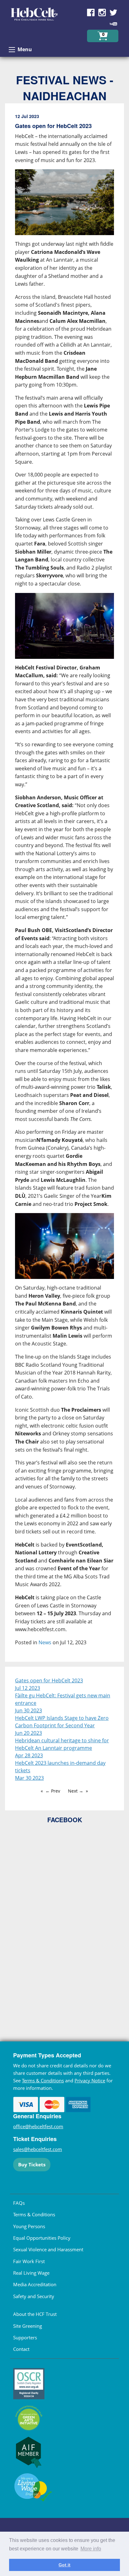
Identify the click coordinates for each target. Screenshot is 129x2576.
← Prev (53, 1791)
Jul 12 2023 (28, 1688)
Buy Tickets (32, 2164)
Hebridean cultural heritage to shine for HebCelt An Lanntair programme (62, 1744)
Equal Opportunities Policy (42, 2238)
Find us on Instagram (102, 12)
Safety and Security (34, 2296)
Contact (21, 2349)
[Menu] (12, 50)
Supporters (25, 2337)
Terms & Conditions (43, 2080)
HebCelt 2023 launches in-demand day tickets (60, 1767)
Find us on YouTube (113, 24)
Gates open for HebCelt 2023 (49, 1680)
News (45, 1642)
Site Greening (28, 2326)
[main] (64, 885)
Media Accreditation (35, 2284)
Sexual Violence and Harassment (48, 2249)
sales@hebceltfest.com (38, 2149)
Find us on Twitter (113, 12)
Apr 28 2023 (29, 1755)
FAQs (19, 2203)
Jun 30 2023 (28, 1710)
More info (91, 2549)
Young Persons (29, 2226)
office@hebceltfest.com (38, 2126)
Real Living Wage (31, 2273)
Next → (76, 1791)
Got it (64, 2565)
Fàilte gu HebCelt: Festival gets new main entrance (63, 1699)
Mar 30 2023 (29, 1778)
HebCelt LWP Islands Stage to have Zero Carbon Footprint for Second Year (62, 1722)
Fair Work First (29, 2261)
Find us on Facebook (91, 12)
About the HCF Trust (35, 2314)
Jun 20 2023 (28, 1733)
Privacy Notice (90, 2080)
